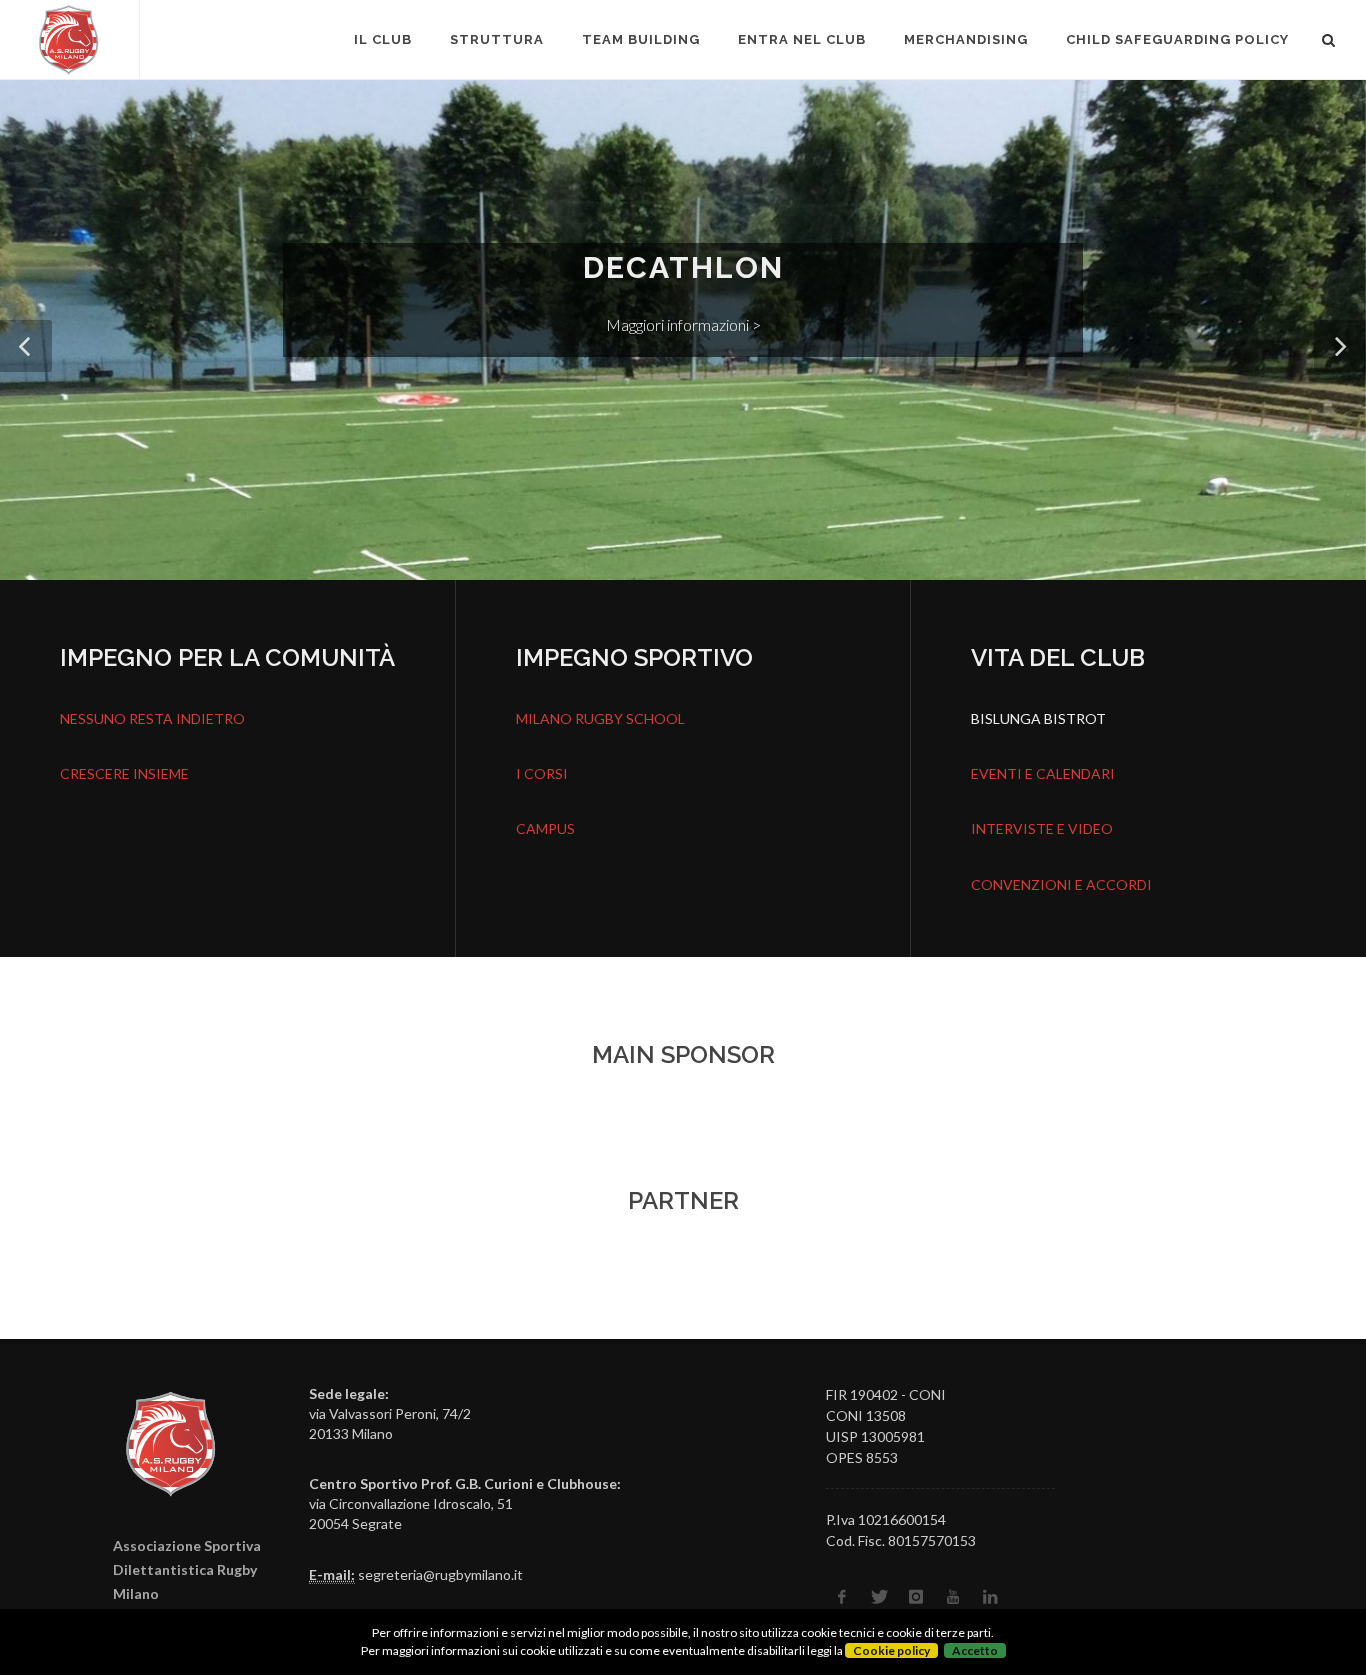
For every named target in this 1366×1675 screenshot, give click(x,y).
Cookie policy (891, 1650)
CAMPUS (545, 828)
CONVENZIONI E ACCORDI (1061, 884)
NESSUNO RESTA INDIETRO (152, 718)
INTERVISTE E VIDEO (1042, 828)
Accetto (975, 1650)
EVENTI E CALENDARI (1043, 773)
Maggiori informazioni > (751, 324)
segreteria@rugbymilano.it (440, 1574)
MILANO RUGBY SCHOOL (600, 718)
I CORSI (542, 773)
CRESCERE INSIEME (124, 773)
